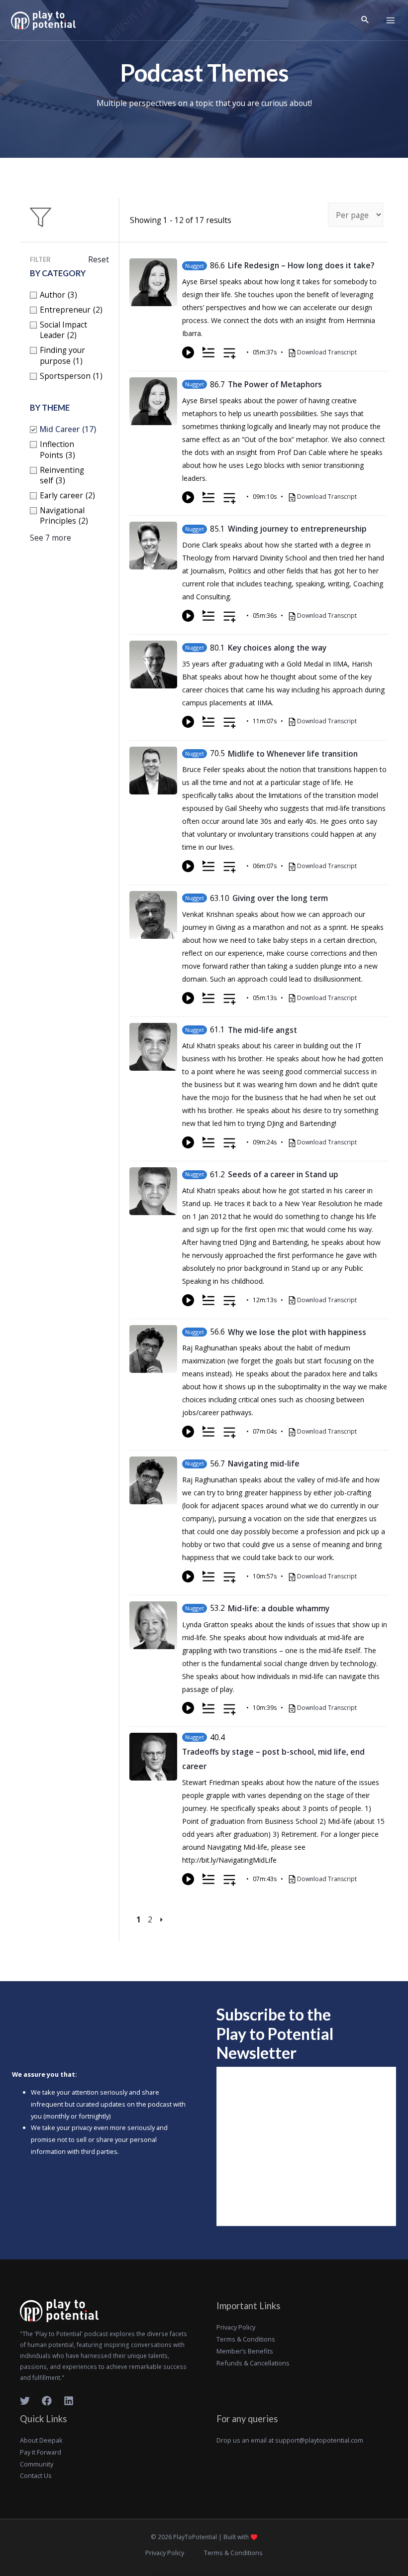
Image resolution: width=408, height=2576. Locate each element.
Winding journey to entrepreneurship (297, 529)
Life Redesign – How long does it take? (301, 265)
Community (37, 2464)
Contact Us (36, 2475)
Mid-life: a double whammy (279, 1608)
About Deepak (41, 2440)
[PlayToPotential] (43, 20)
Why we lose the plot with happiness (297, 1332)
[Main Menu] (391, 20)
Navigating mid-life (264, 1463)
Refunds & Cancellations (253, 2363)
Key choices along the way (277, 648)
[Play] (188, 352)
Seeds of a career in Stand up (283, 1174)
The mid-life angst (262, 1030)
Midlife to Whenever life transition (293, 754)
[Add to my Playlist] (230, 354)
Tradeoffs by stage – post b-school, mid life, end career (273, 1759)
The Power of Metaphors (275, 384)
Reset (99, 259)
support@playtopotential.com (319, 2440)
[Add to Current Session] (208, 352)
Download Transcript (327, 352)
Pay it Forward (41, 2452)
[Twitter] (25, 2401)
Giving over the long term (280, 898)
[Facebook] (47, 2401)
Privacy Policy (236, 2327)
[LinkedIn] (69, 2401)
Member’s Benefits (245, 2351)
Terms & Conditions (246, 2339)
